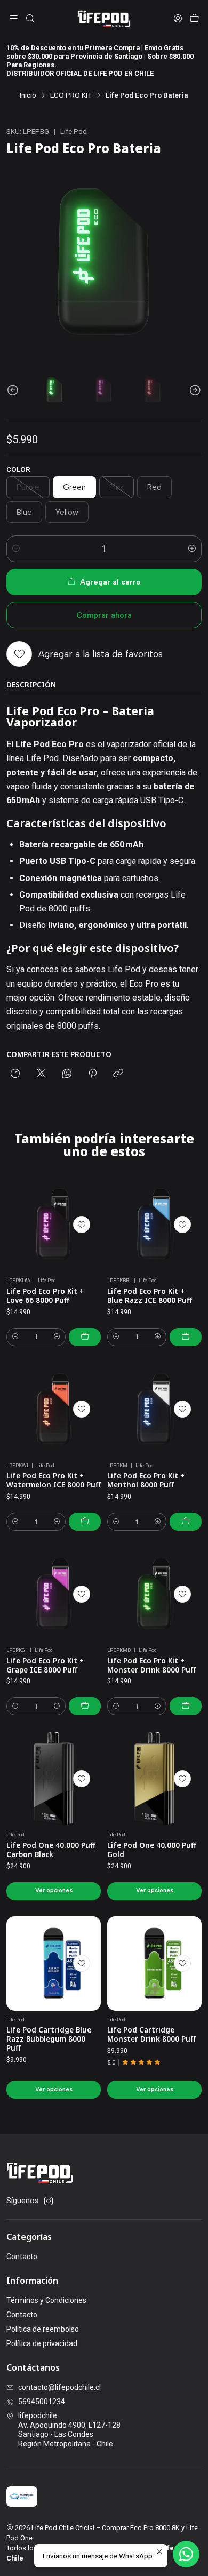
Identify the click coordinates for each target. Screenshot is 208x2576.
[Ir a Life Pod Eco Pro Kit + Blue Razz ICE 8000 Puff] (154, 1224)
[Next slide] (194, 390)
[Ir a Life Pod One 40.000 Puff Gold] (154, 1778)
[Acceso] (178, 18)
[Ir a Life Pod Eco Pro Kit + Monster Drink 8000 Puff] (154, 1594)
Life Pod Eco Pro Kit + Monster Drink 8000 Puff (151, 1665)
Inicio (28, 95)
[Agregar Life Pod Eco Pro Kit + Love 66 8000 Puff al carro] (85, 1337)
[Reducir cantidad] (16, 549)
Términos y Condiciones (46, 2300)
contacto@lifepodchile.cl (59, 2387)
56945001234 (42, 2402)
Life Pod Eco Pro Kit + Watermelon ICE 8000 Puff (54, 1480)
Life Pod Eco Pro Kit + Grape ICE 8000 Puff (45, 1665)
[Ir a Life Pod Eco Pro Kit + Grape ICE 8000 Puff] (54, 1594)
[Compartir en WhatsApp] (67, 1074)
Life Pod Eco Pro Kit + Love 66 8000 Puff (45, 1296)
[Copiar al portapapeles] (118, 1074)
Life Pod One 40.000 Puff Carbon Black (51, 1850)
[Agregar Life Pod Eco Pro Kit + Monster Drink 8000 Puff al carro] (186, 1706)
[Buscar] (30, 18)
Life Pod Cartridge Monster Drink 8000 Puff (151, 2034)
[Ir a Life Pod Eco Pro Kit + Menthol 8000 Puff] (154, 1409)
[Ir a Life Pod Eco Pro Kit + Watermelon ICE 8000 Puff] (54, 1409)
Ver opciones (54, 1890)
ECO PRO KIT (71, 95)
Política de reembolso (43, 2329)
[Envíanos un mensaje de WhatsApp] (186, 2554)
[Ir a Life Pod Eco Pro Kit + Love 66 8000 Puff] (54, 1224)
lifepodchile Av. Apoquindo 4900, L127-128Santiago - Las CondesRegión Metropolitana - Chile (69, 2430)
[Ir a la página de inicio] (104, 19)
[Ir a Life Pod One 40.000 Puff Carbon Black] (54, 1778)
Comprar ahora (104, 615)
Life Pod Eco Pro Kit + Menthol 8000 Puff (146, 1480)
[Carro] (194, 18)
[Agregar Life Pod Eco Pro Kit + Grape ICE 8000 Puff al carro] (85, 1706)
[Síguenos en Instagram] (49, 2201)
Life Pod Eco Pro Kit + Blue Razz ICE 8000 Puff (150, 1296)
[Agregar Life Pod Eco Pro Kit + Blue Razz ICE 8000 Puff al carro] (186, 1337)
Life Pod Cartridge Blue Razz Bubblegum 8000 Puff (49, 2039)
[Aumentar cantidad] (192, 549)
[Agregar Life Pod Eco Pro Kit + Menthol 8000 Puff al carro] (186, 1522)
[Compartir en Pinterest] (93, 1074)
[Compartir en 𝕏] (41, 1074)
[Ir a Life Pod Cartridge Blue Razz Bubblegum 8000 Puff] (54, 1963)
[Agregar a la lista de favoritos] (82, 1225)
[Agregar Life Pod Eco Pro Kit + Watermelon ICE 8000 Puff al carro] (85, 1522)
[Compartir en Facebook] (15, 1074)
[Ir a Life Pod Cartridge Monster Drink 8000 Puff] (154, 1963)
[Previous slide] (14, 390)
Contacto (22, 2257)
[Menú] (14, 18)
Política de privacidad (42, 2343)
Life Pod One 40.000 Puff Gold (152, 1850)
